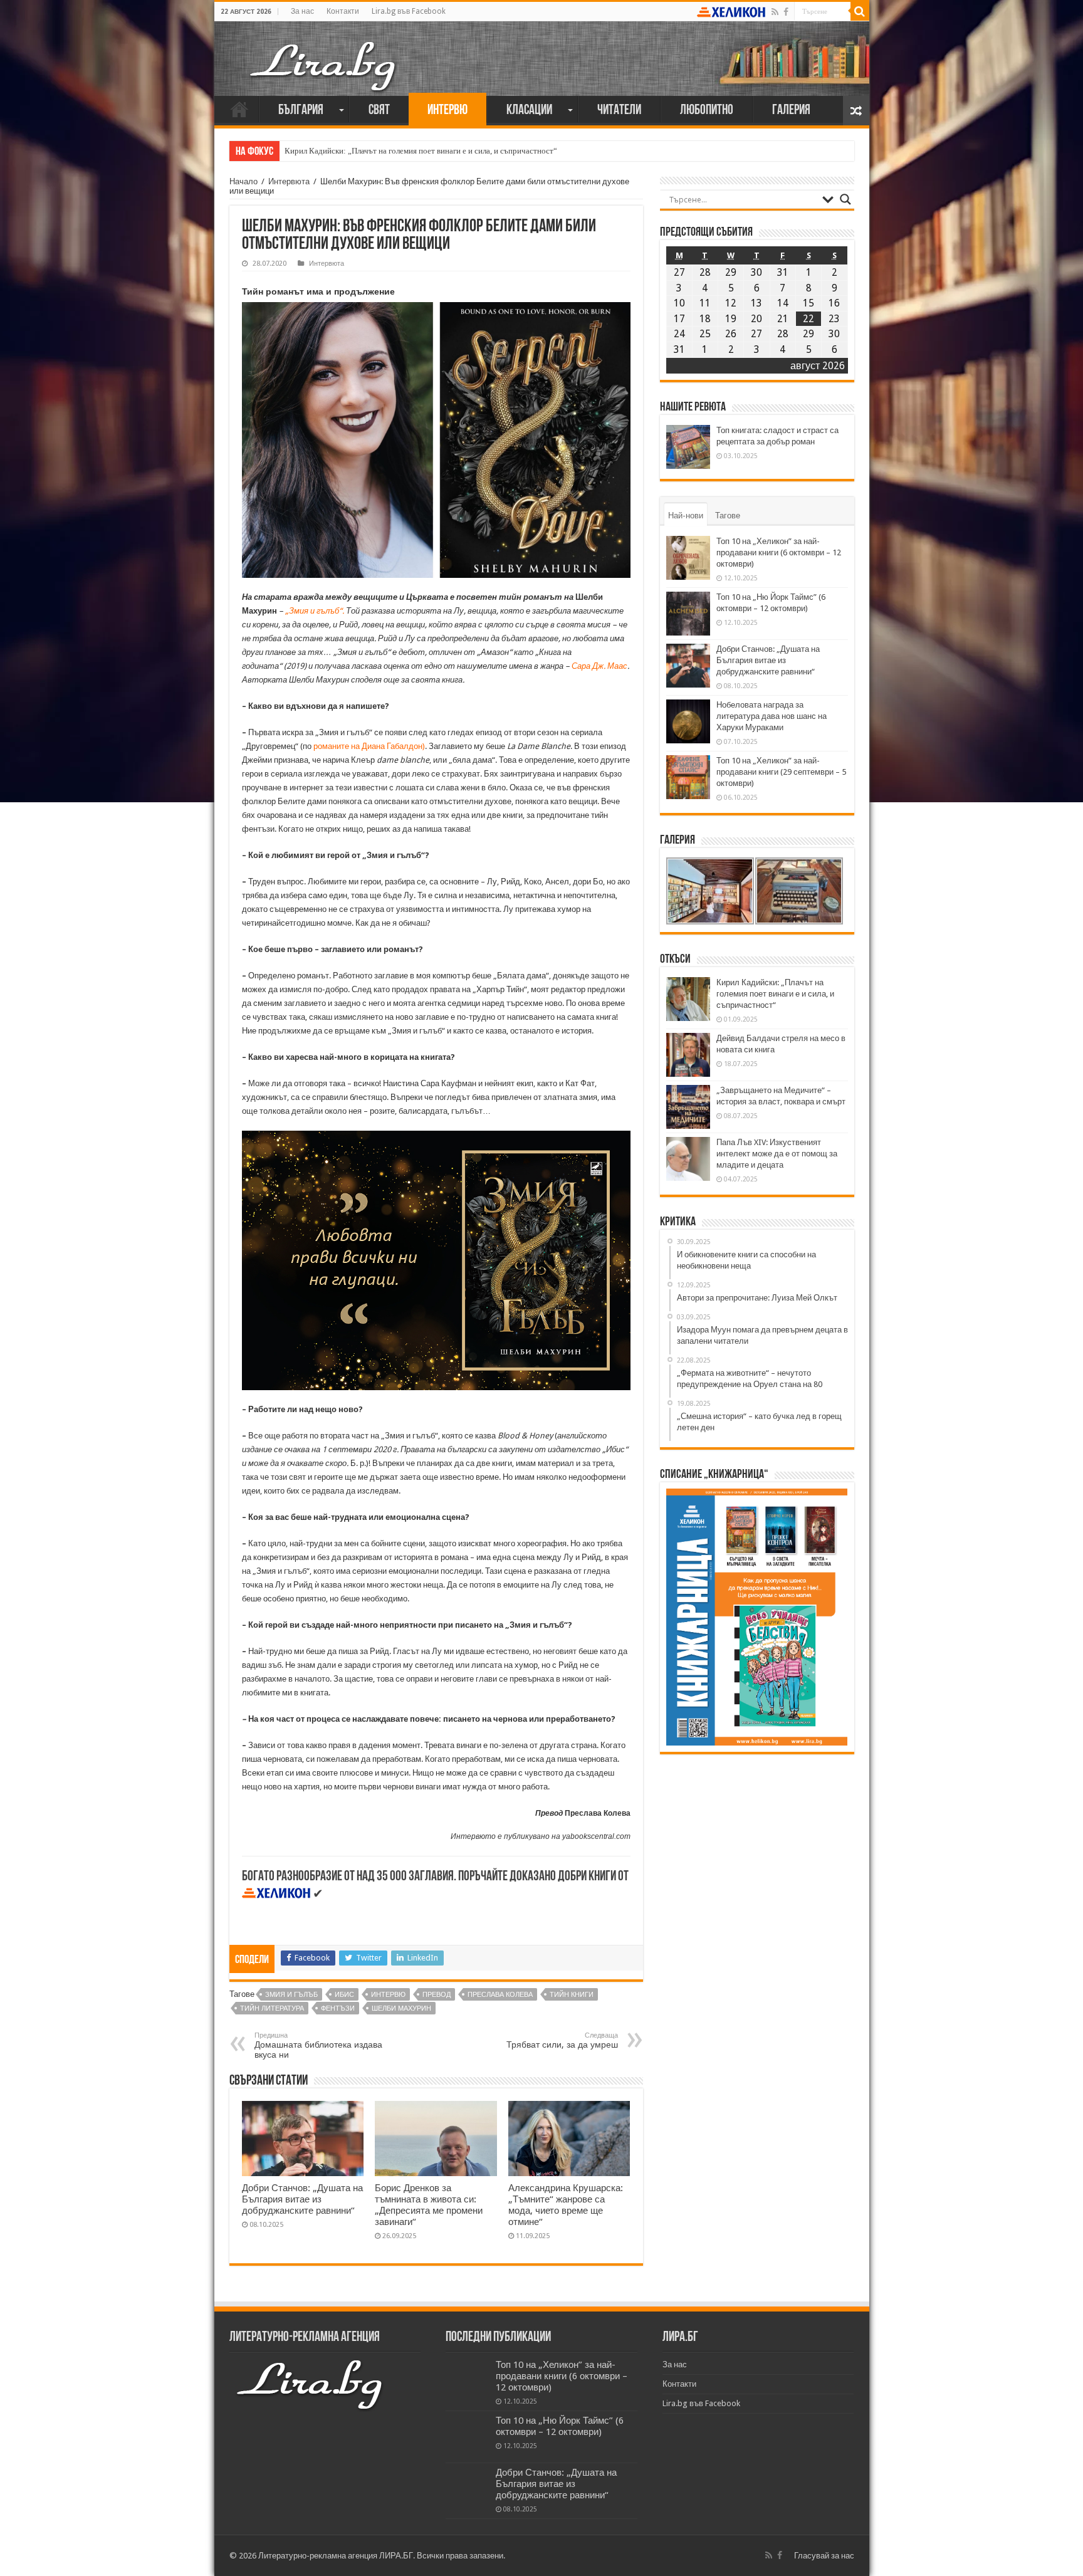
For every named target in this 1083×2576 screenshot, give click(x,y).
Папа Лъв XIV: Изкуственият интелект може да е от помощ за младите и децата (777, 1154)
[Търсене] (860, 11)
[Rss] (775, 12)
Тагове (728, 516)
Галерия (791, 111)
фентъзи (338, 2008)
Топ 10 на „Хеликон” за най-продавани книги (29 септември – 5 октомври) (781, 772)
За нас (302, 11)
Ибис (344, 1995)
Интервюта (289, 181)
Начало (239, 109)
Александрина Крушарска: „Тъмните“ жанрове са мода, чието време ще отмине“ (566, 2205)
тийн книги (572, 1995)
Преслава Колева (500, 1995)
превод (437, 1995)
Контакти (343, 11)
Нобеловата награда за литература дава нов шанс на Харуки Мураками (772, 716)
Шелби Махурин (401, 2008)
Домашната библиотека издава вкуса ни (318, 2045)
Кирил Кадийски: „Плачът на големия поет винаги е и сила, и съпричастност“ (421, 151)
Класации (529, 111)
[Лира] (324, 53)
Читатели (619, 111)
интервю (388, 1995)
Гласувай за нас (824, 2556)
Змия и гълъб (291, 1995)
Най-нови (686, 516)
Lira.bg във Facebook (409, 11)
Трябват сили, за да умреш (562, 2040)
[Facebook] (786, 12)
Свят (379, 111)
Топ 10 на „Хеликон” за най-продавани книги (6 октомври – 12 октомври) (779, 552)
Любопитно (707, 111)
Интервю (447, 111)
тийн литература (272, 2008)
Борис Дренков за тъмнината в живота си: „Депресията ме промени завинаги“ (429, 2205)
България (301, 111)
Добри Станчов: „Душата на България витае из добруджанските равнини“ (302, 2199)
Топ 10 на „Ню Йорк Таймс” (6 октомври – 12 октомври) (560, 2426)
